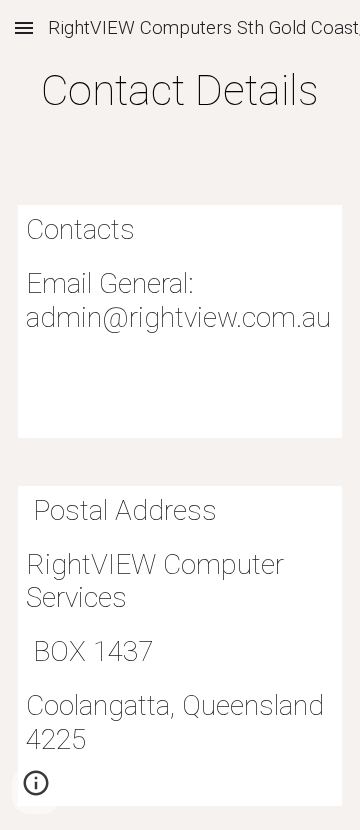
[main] (180, 90)
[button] (24, 27)
